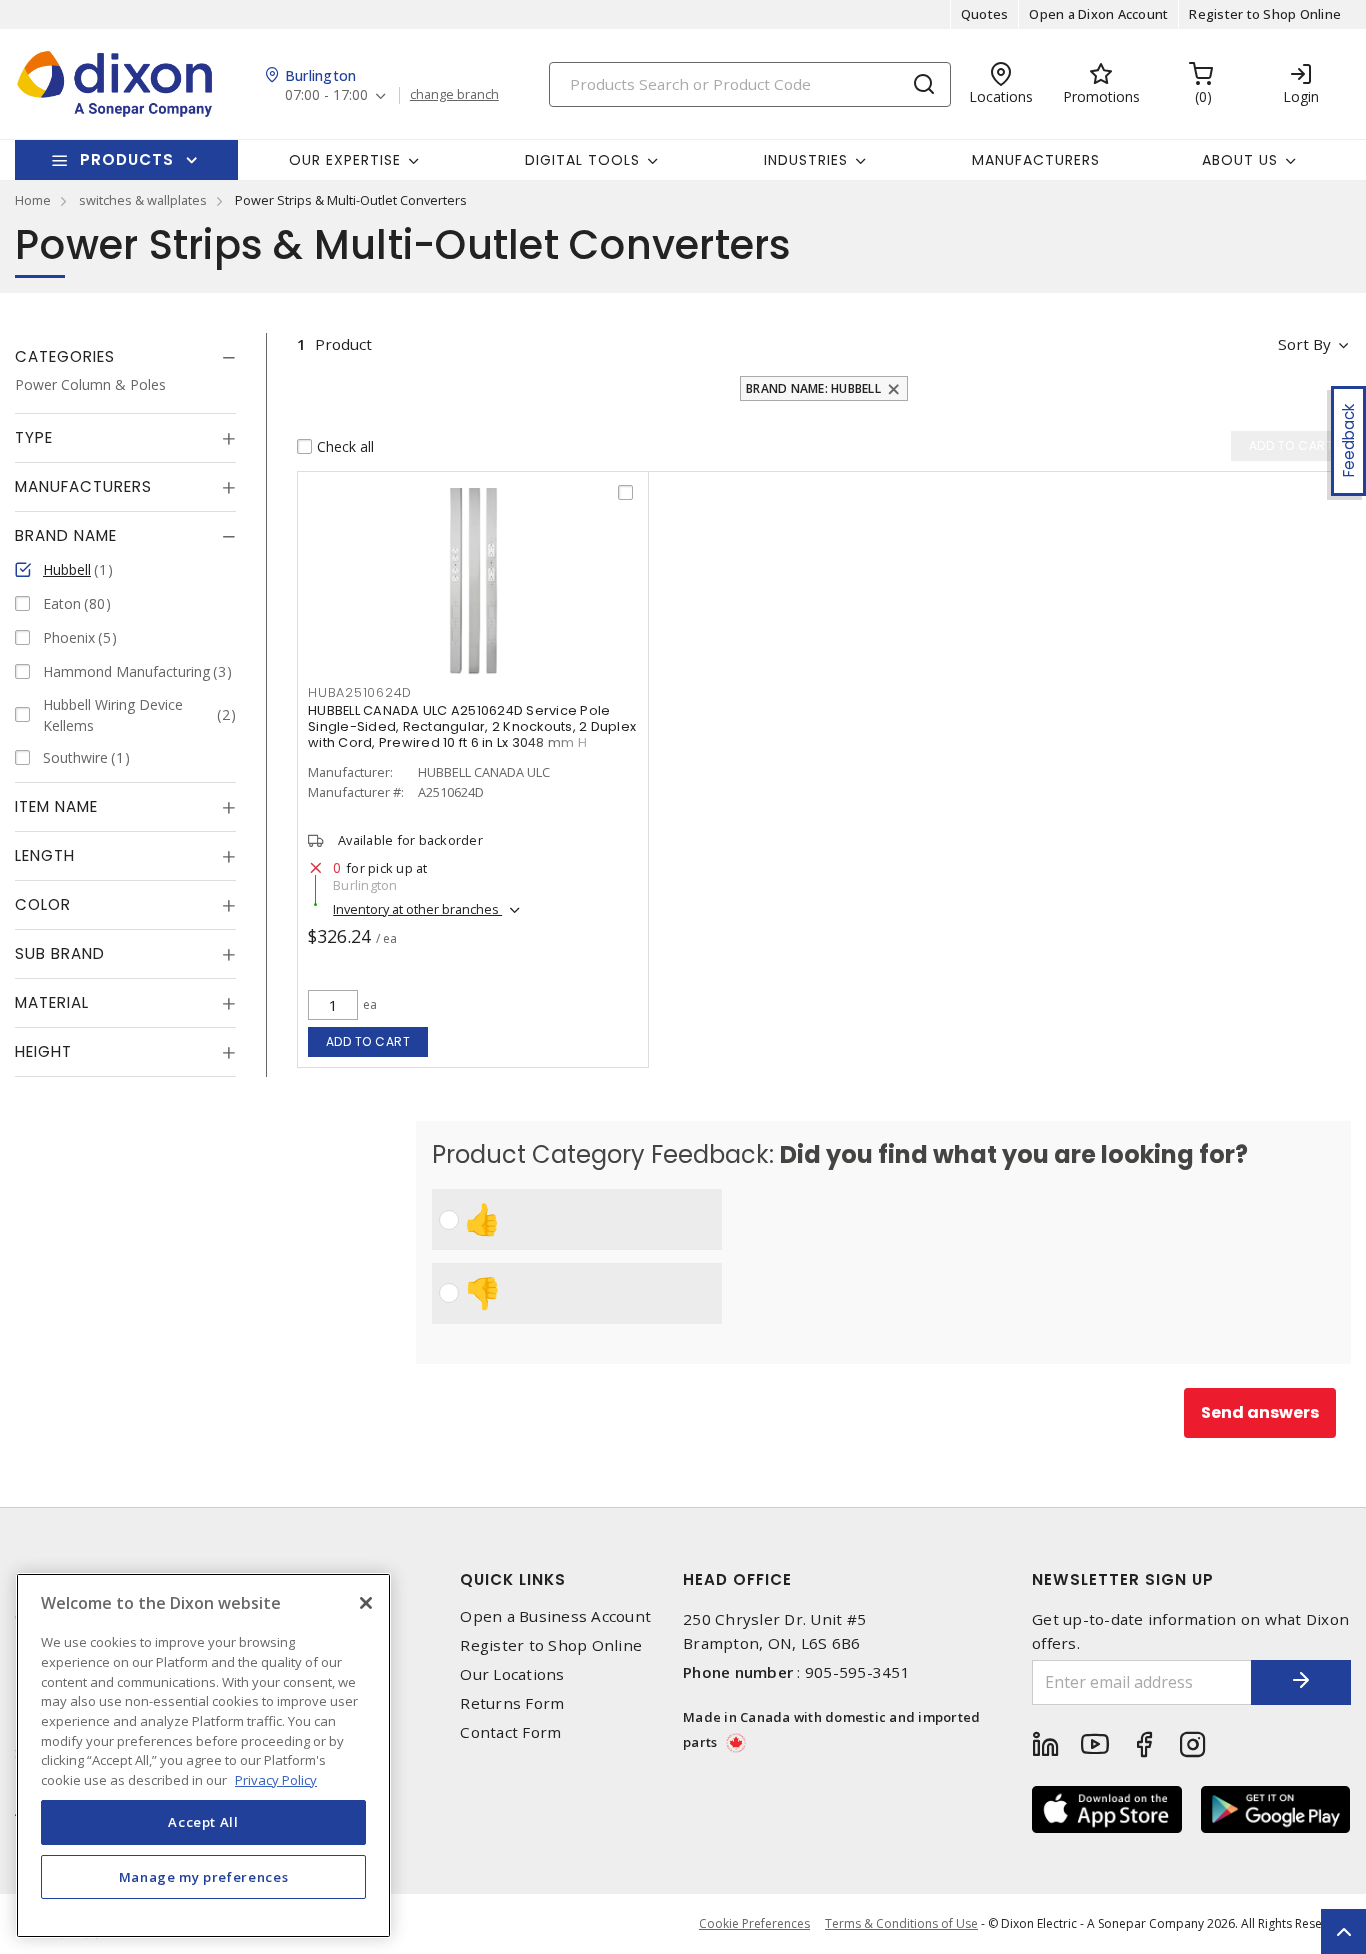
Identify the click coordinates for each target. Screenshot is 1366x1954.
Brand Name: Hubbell (813, 388)
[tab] (125, 357)
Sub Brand (60, 953)
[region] (203, 1755)
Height (43, 1051)
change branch (454, 95)
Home (33, 200)
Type (34, 437)
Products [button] (127, 159)
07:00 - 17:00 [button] (326, 95)
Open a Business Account (555, 1616)
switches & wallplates (143, 200)
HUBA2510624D (360, 692)
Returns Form (512, 1703)
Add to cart (368, 1041)
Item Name (56, 806)
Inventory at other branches (417, 909)
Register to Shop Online (1265, 14)
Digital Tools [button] (582, 160)
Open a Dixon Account (1098, 14)
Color (43, 904)
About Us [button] (1240, 160)
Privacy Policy (276, 1779)
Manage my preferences (204, 1876)
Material (52, 1002)
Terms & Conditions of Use (901, 1923)
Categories (65, 356)
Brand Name (66, 535)
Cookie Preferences (754, 1924)
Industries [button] (806, 160)
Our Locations (512, 1674)
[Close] (366, 1603)
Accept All (203, 1822)
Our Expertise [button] (345, 160)
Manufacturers (1036, 160)
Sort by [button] (1304, 344)
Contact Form (510, 1732)
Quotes (985, 14)
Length (45, 855)
